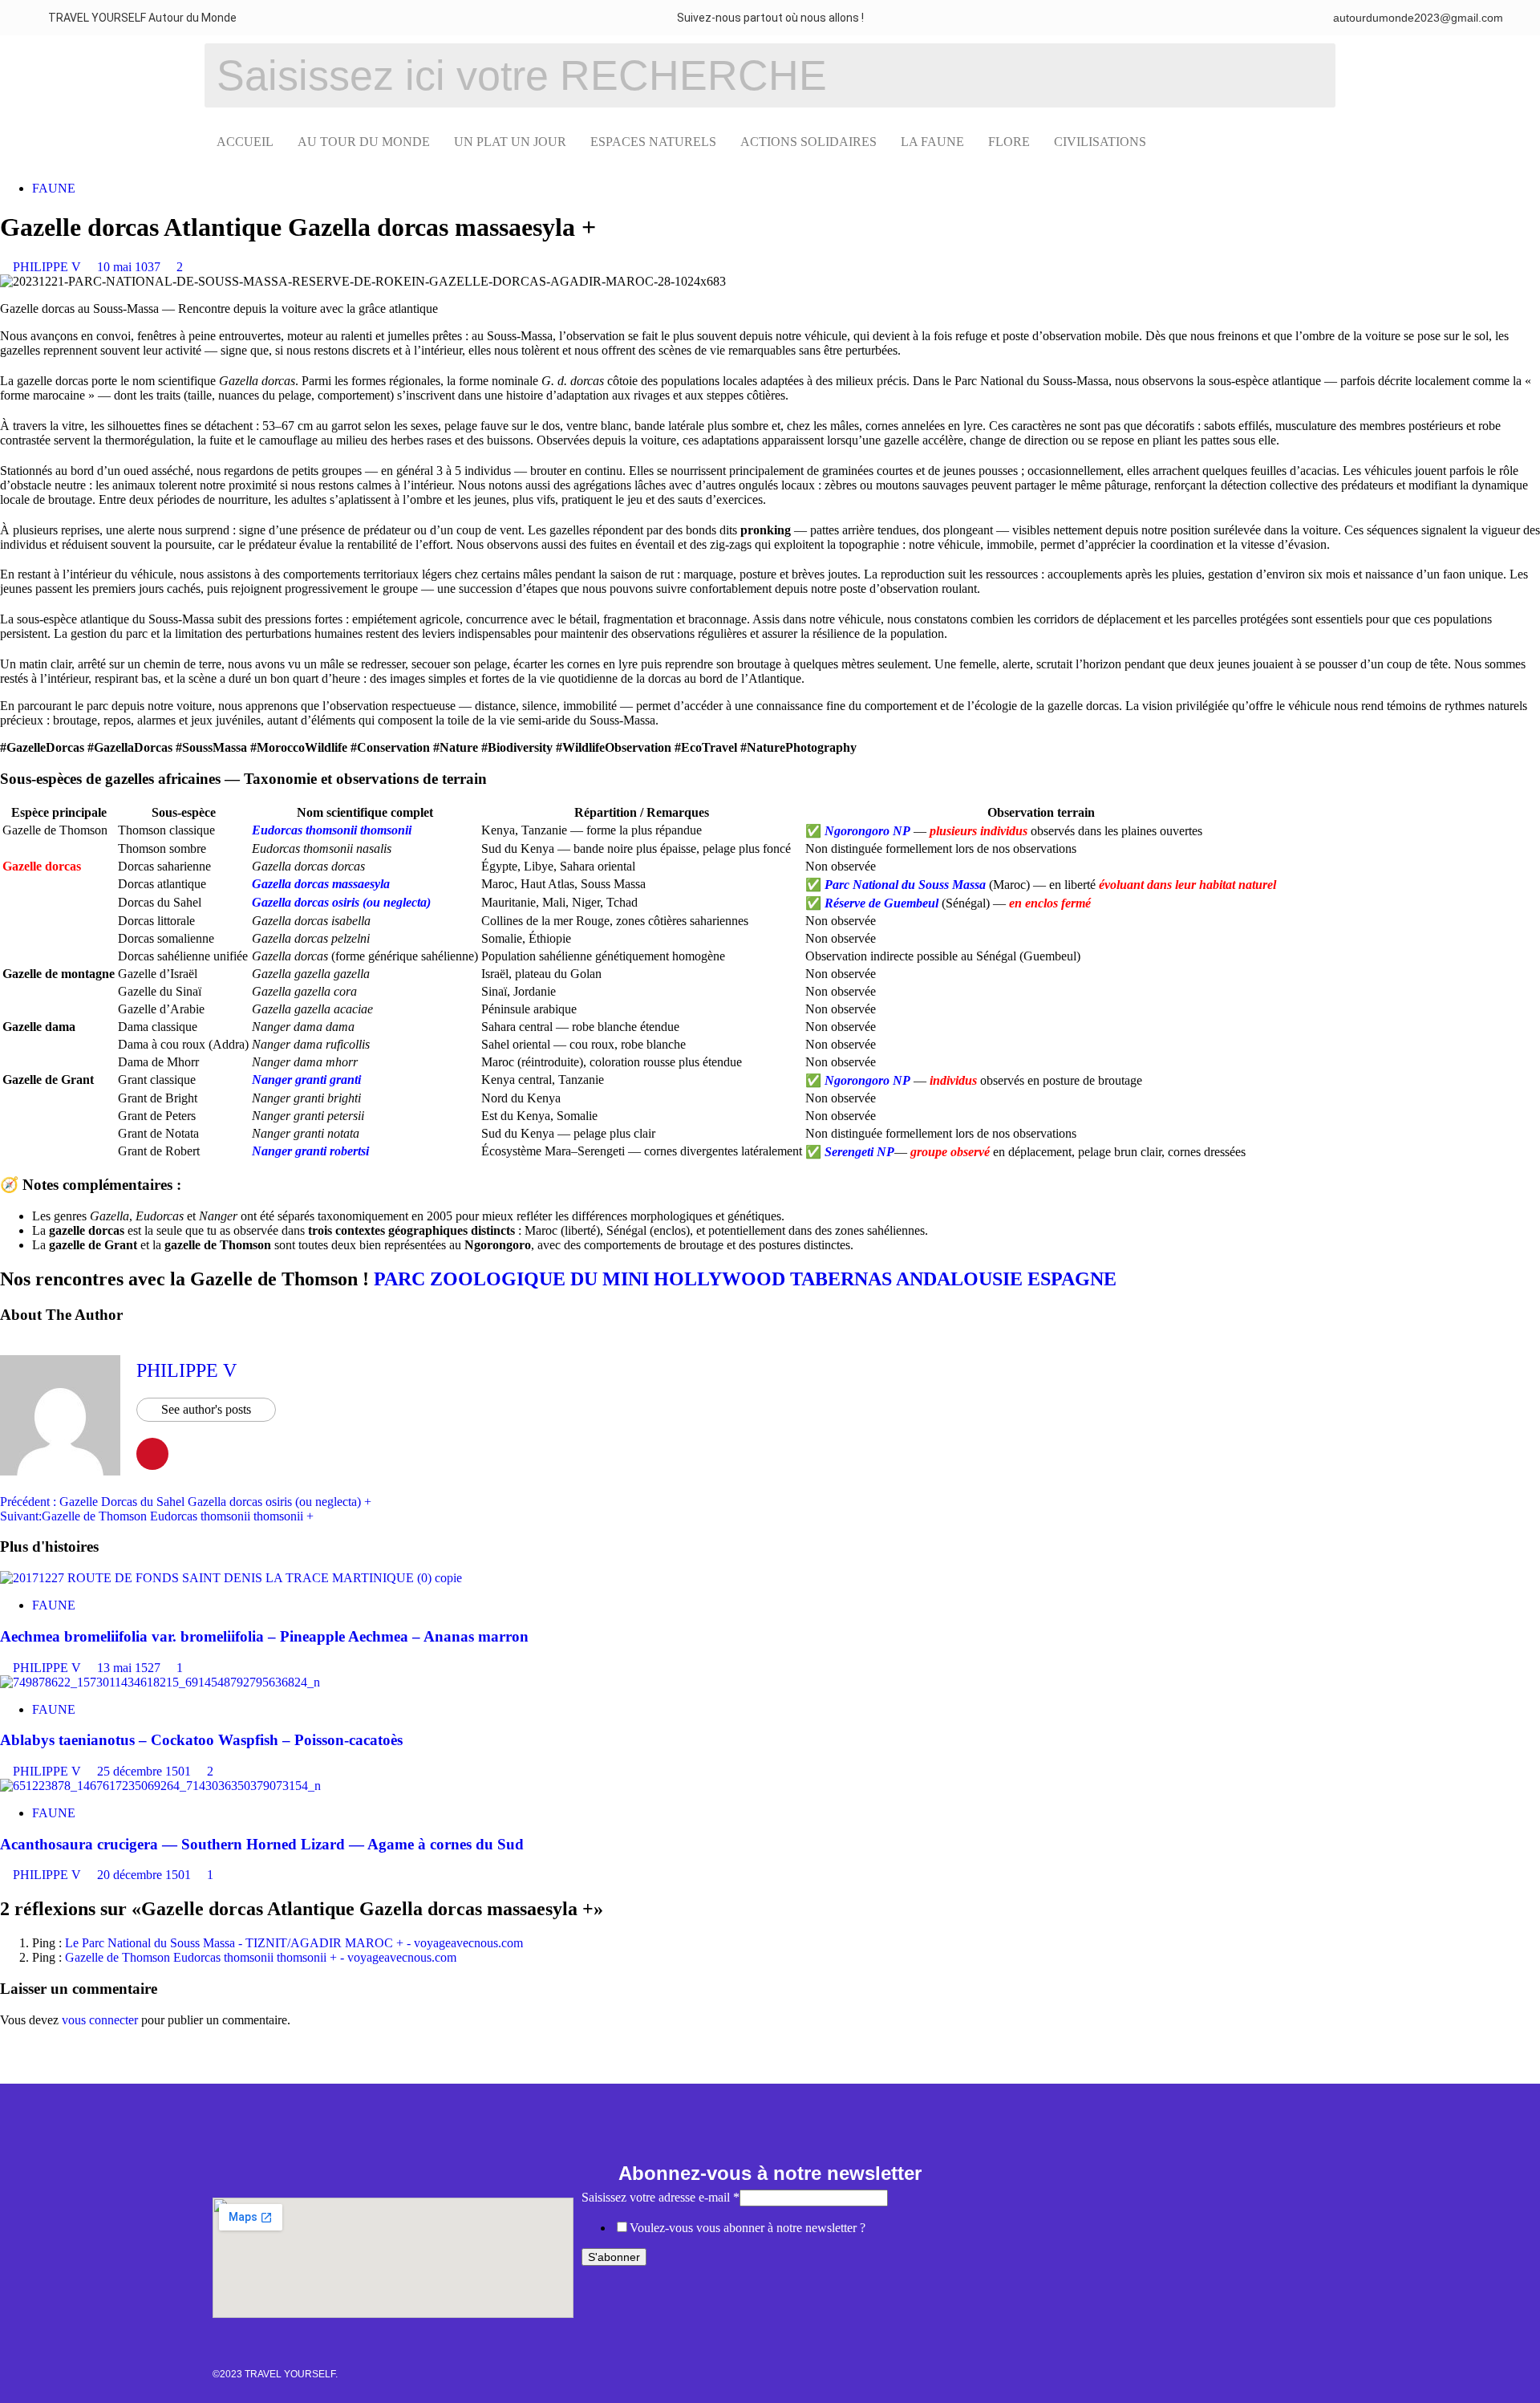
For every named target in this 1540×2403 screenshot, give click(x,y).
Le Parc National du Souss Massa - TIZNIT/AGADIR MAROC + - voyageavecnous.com (294, 1943)
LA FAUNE (932, 142)
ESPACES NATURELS (653, 142)
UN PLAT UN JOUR (510, 142)
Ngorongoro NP (867, 831)
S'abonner (614, 2257)
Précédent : (186, 1502)
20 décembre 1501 (146, 1875)
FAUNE (54, 188)
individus (953, 1080)
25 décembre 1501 (146, 1771)
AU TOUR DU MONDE (364, 142)
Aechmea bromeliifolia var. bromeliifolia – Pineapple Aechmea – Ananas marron (264, 1636)
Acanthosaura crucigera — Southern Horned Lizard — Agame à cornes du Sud (262, 1844)
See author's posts (206, 1409)
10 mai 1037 (130, 267)
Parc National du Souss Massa (905, 885)
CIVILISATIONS (1100, 142)
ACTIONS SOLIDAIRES (808, 142)
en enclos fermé (1050, 903)
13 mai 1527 (130, 1668)
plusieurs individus (979, 831)
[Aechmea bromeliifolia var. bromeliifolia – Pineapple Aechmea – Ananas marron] (231, 1578)
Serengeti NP (859, 1152)
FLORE (1009, 142)
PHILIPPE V (49, 267)
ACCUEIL (245, 142)
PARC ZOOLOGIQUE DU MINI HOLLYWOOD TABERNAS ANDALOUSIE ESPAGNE (745, 1279)
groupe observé (950, 1152)
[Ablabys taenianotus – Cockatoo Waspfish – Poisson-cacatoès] (160, 1682)
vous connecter (100, 2020)
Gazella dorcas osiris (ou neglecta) (341, 902)
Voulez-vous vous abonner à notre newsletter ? (748, 2228)
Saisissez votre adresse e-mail (661, 2197)
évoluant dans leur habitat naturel (1187, 885)
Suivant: (157, 1516)
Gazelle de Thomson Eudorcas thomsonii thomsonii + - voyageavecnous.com (261, 1957)
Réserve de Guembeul (881, 903)
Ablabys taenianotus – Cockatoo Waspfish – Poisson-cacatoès (201, 1740)
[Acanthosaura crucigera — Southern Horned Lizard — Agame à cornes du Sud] (160, 1786)
